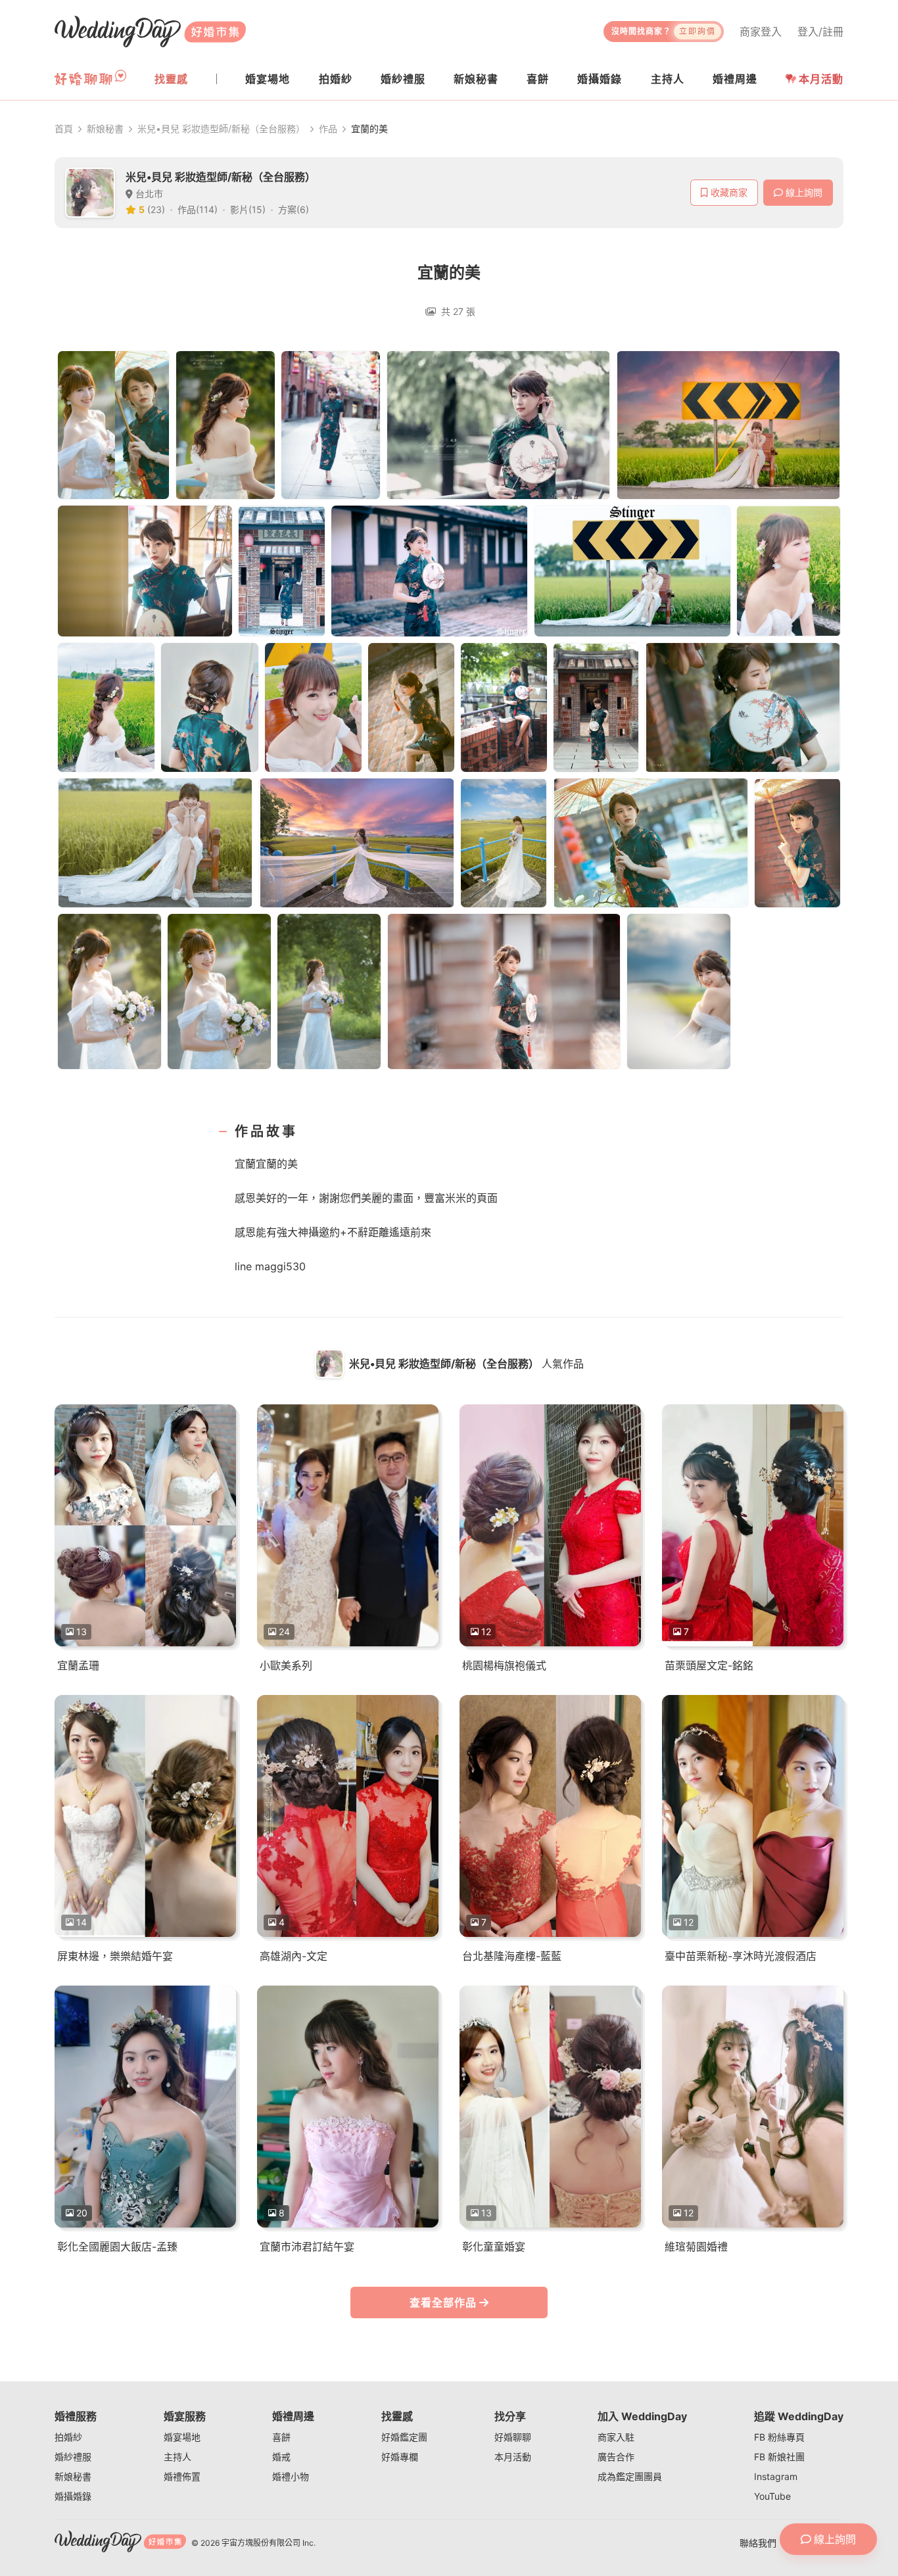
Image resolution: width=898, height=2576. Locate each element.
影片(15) (248, 209)
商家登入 (761, 32)
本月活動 (821, 79)
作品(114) (198, 209)
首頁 (64, 129)
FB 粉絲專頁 (779, 2437)
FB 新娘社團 (779, 2457)
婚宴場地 (182, 2437)
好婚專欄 (400, 2457)
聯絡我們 (758, 2543)
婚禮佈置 (182, 2476)
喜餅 (281, 2437)
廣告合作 (616, 2457)
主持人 (177, 2457)
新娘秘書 (105, 129)
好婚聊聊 (513, 2437)
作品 (328, 129)
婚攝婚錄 (73, 2496)
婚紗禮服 (73, 2457)
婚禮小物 (291, 2476)
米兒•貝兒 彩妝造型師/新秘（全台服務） (221, 129)
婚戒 (281, 2457)
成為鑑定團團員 (630, 2476)
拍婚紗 (68, 2437)
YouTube (772, 2496)
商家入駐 (616, 2437)
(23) (156, 209)
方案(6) (294, 209)
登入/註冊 (820, 32)
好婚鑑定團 (404, 2437)
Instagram (776, 2476)
